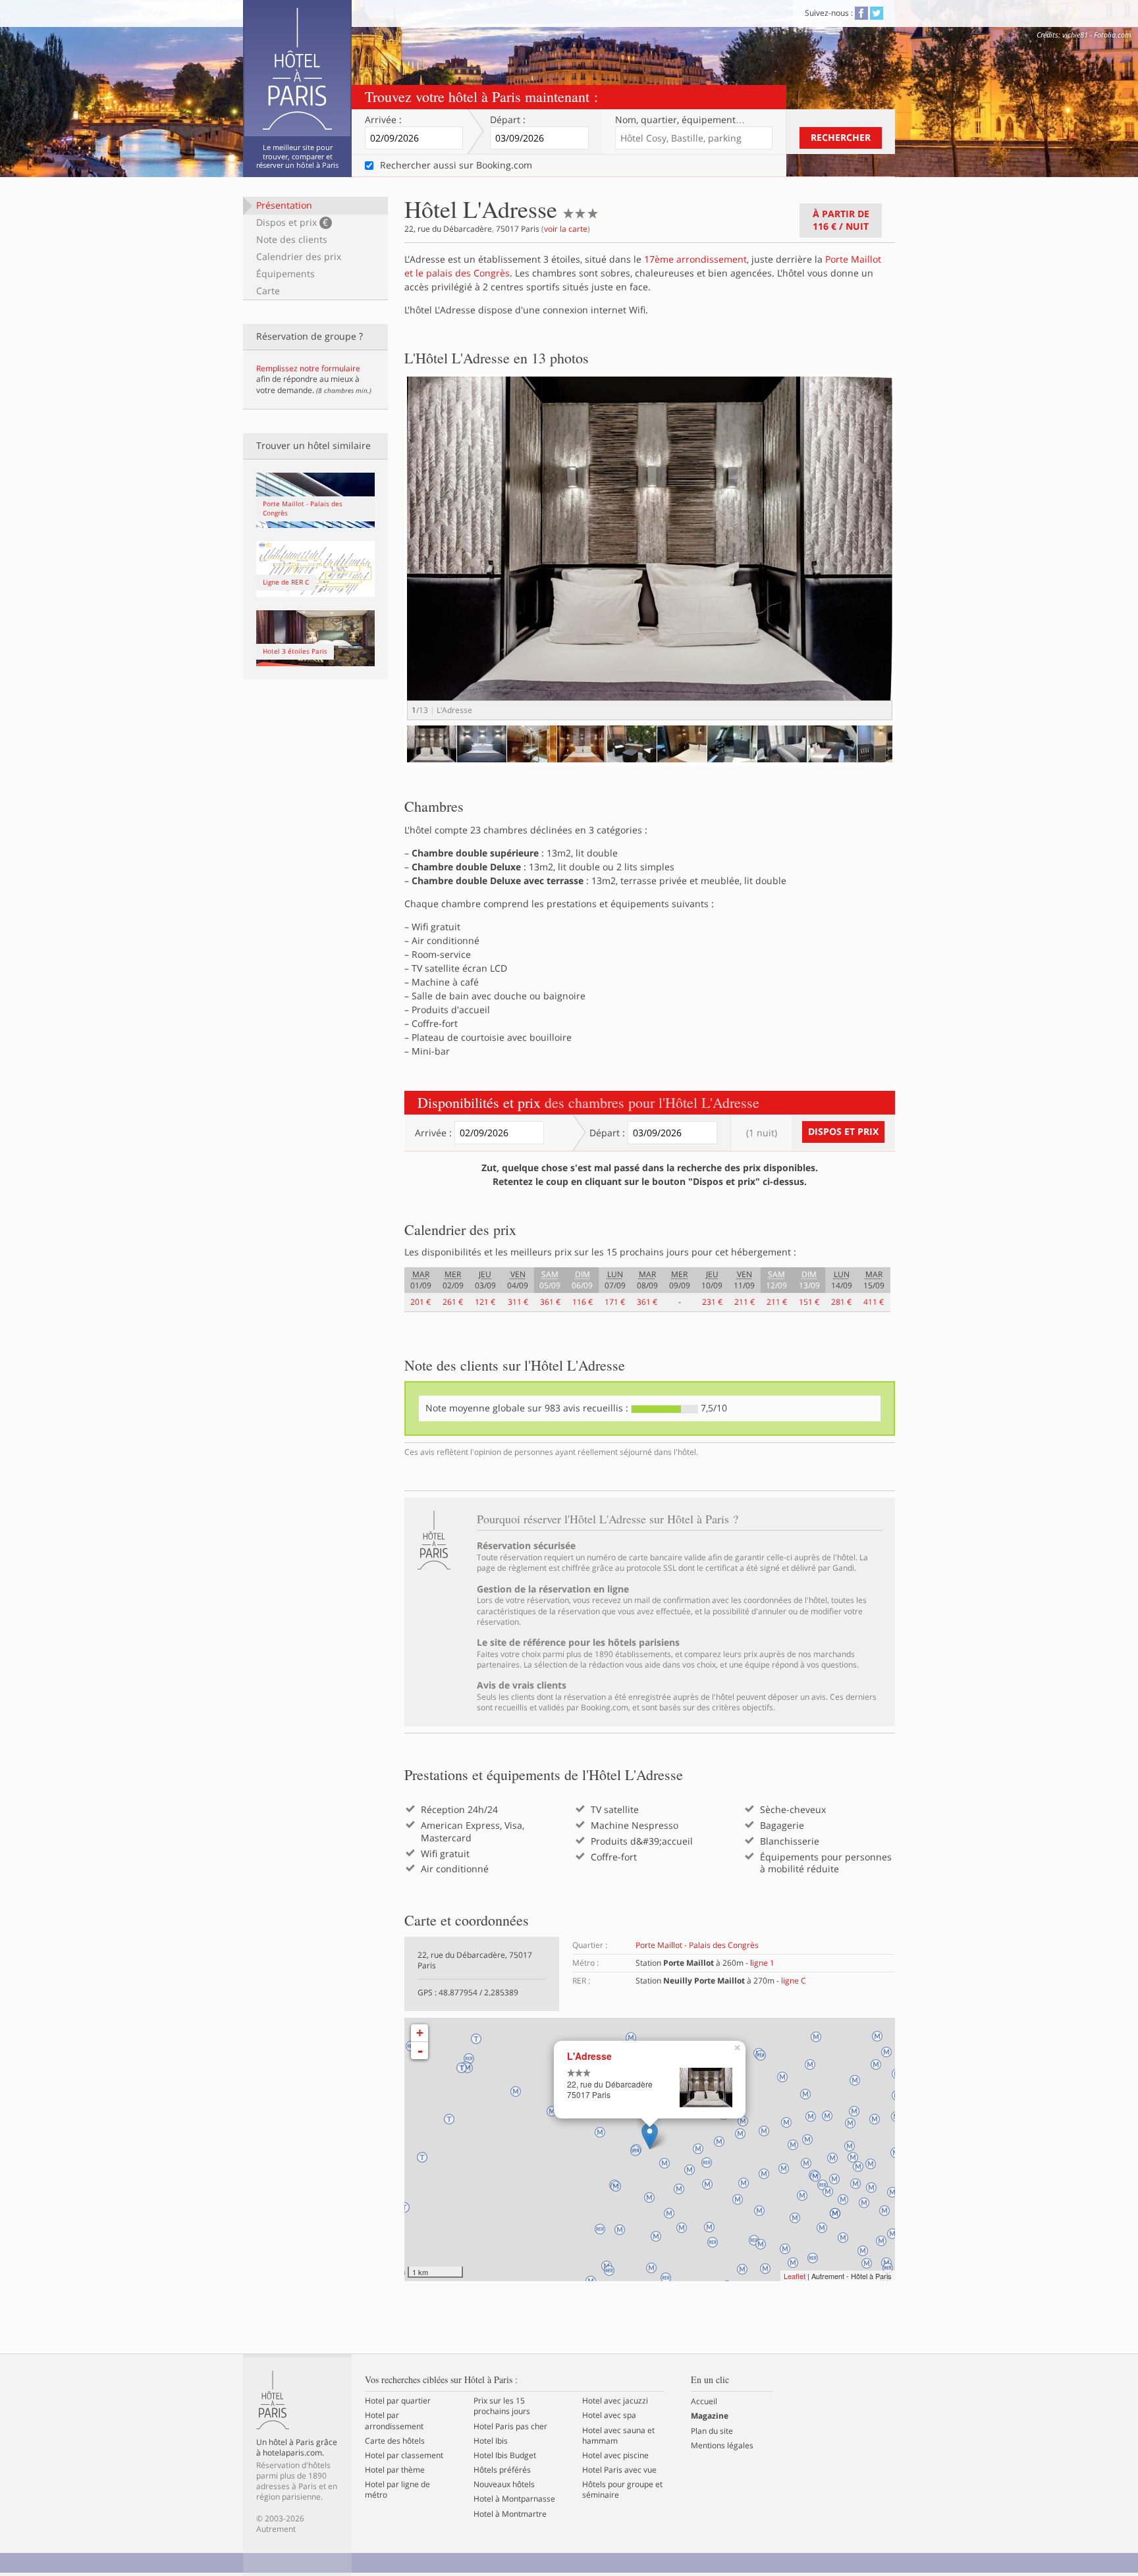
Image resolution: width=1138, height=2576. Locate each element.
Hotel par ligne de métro (397, 2490)
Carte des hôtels (395, 2441)
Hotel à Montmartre (510, 2514)
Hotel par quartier (398, 2401)
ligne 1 (762, 1963)
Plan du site (712, 2431)
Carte (268, 291)
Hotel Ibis (491, 2441)
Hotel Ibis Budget (505, 2456)
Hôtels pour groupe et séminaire (622, 2490)
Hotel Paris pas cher (510, 2427)
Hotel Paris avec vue (619, 2470)
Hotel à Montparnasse (514, 2499)
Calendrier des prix (299, 256)
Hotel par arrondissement (394, 2421)
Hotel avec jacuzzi (615, 2401)
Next (915, 561)
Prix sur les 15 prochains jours (502, 2406)
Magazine (710, 2416)
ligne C (794, 1981)
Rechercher (841, 137)
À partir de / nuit (841, 220)
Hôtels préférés (502, 2470)
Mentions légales (722, 2446)
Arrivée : (383, 120)
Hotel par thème (395, 2470)
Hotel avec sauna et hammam (618, 2436)
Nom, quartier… (680, 120)
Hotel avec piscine (615, 2456)
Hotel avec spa (609, 2415)
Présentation (284, 205)
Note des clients (292, 239)
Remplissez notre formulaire (308, 368)
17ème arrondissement (695, 259)
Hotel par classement (404, 2456)
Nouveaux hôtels (504, 2484)
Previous (387, 756)
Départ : (508, 120)
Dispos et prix (292, 222)
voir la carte (566, 229)
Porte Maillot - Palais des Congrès (697, 1945)
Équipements (285, 274)
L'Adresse (589, 2056)
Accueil (704, 2402)
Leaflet (795, 2276)
